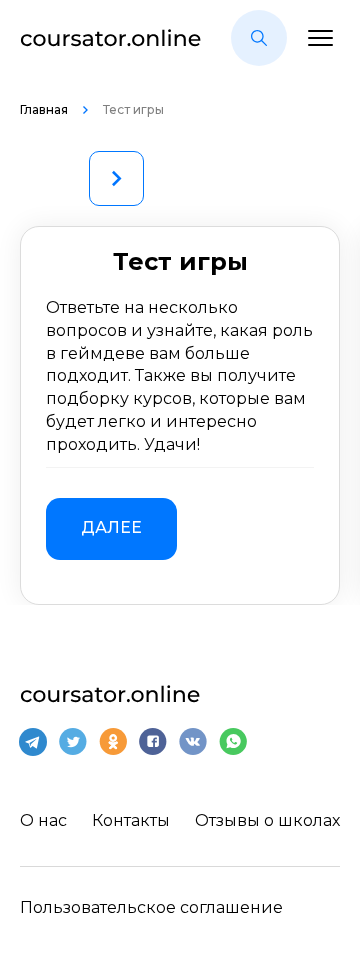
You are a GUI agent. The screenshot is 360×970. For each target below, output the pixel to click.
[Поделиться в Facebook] (153, 742)
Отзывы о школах (267, 820)
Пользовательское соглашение (151, 907)
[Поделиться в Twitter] (73, 742)
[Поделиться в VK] (193, 742)
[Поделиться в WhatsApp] (233, 742)
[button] (259, 38)
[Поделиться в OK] (113, 742)
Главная (45, 109)
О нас (43, 820)
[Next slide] (116, 178)
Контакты (131, 820)
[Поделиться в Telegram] (33, 742)
